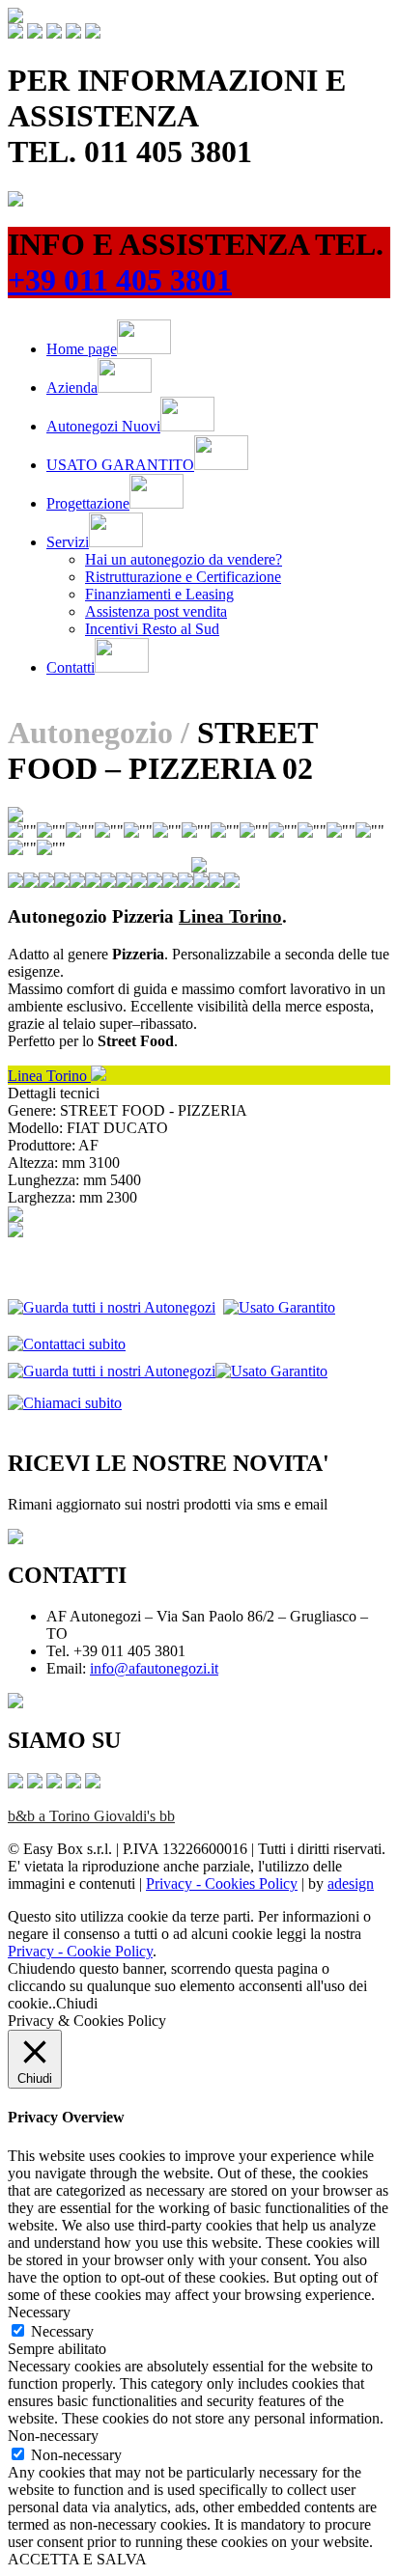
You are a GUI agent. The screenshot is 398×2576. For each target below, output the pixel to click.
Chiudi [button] (77, 2003)
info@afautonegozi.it (154, 1668)
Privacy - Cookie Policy (80, 1951)
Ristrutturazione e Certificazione (183, 577)
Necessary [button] (39, 2312)
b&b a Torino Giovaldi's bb (91, 1816)
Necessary (62, 2331)
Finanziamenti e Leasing (159, 594)
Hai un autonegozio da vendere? (184, 559)
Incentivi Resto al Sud (152, 629)
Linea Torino (49, 1076)
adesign (351, 1884)
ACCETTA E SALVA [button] (77, 2559)
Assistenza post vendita (156, 611)
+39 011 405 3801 (120, 280)
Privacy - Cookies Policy (222, 1884)
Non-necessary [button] (53, 2436)
